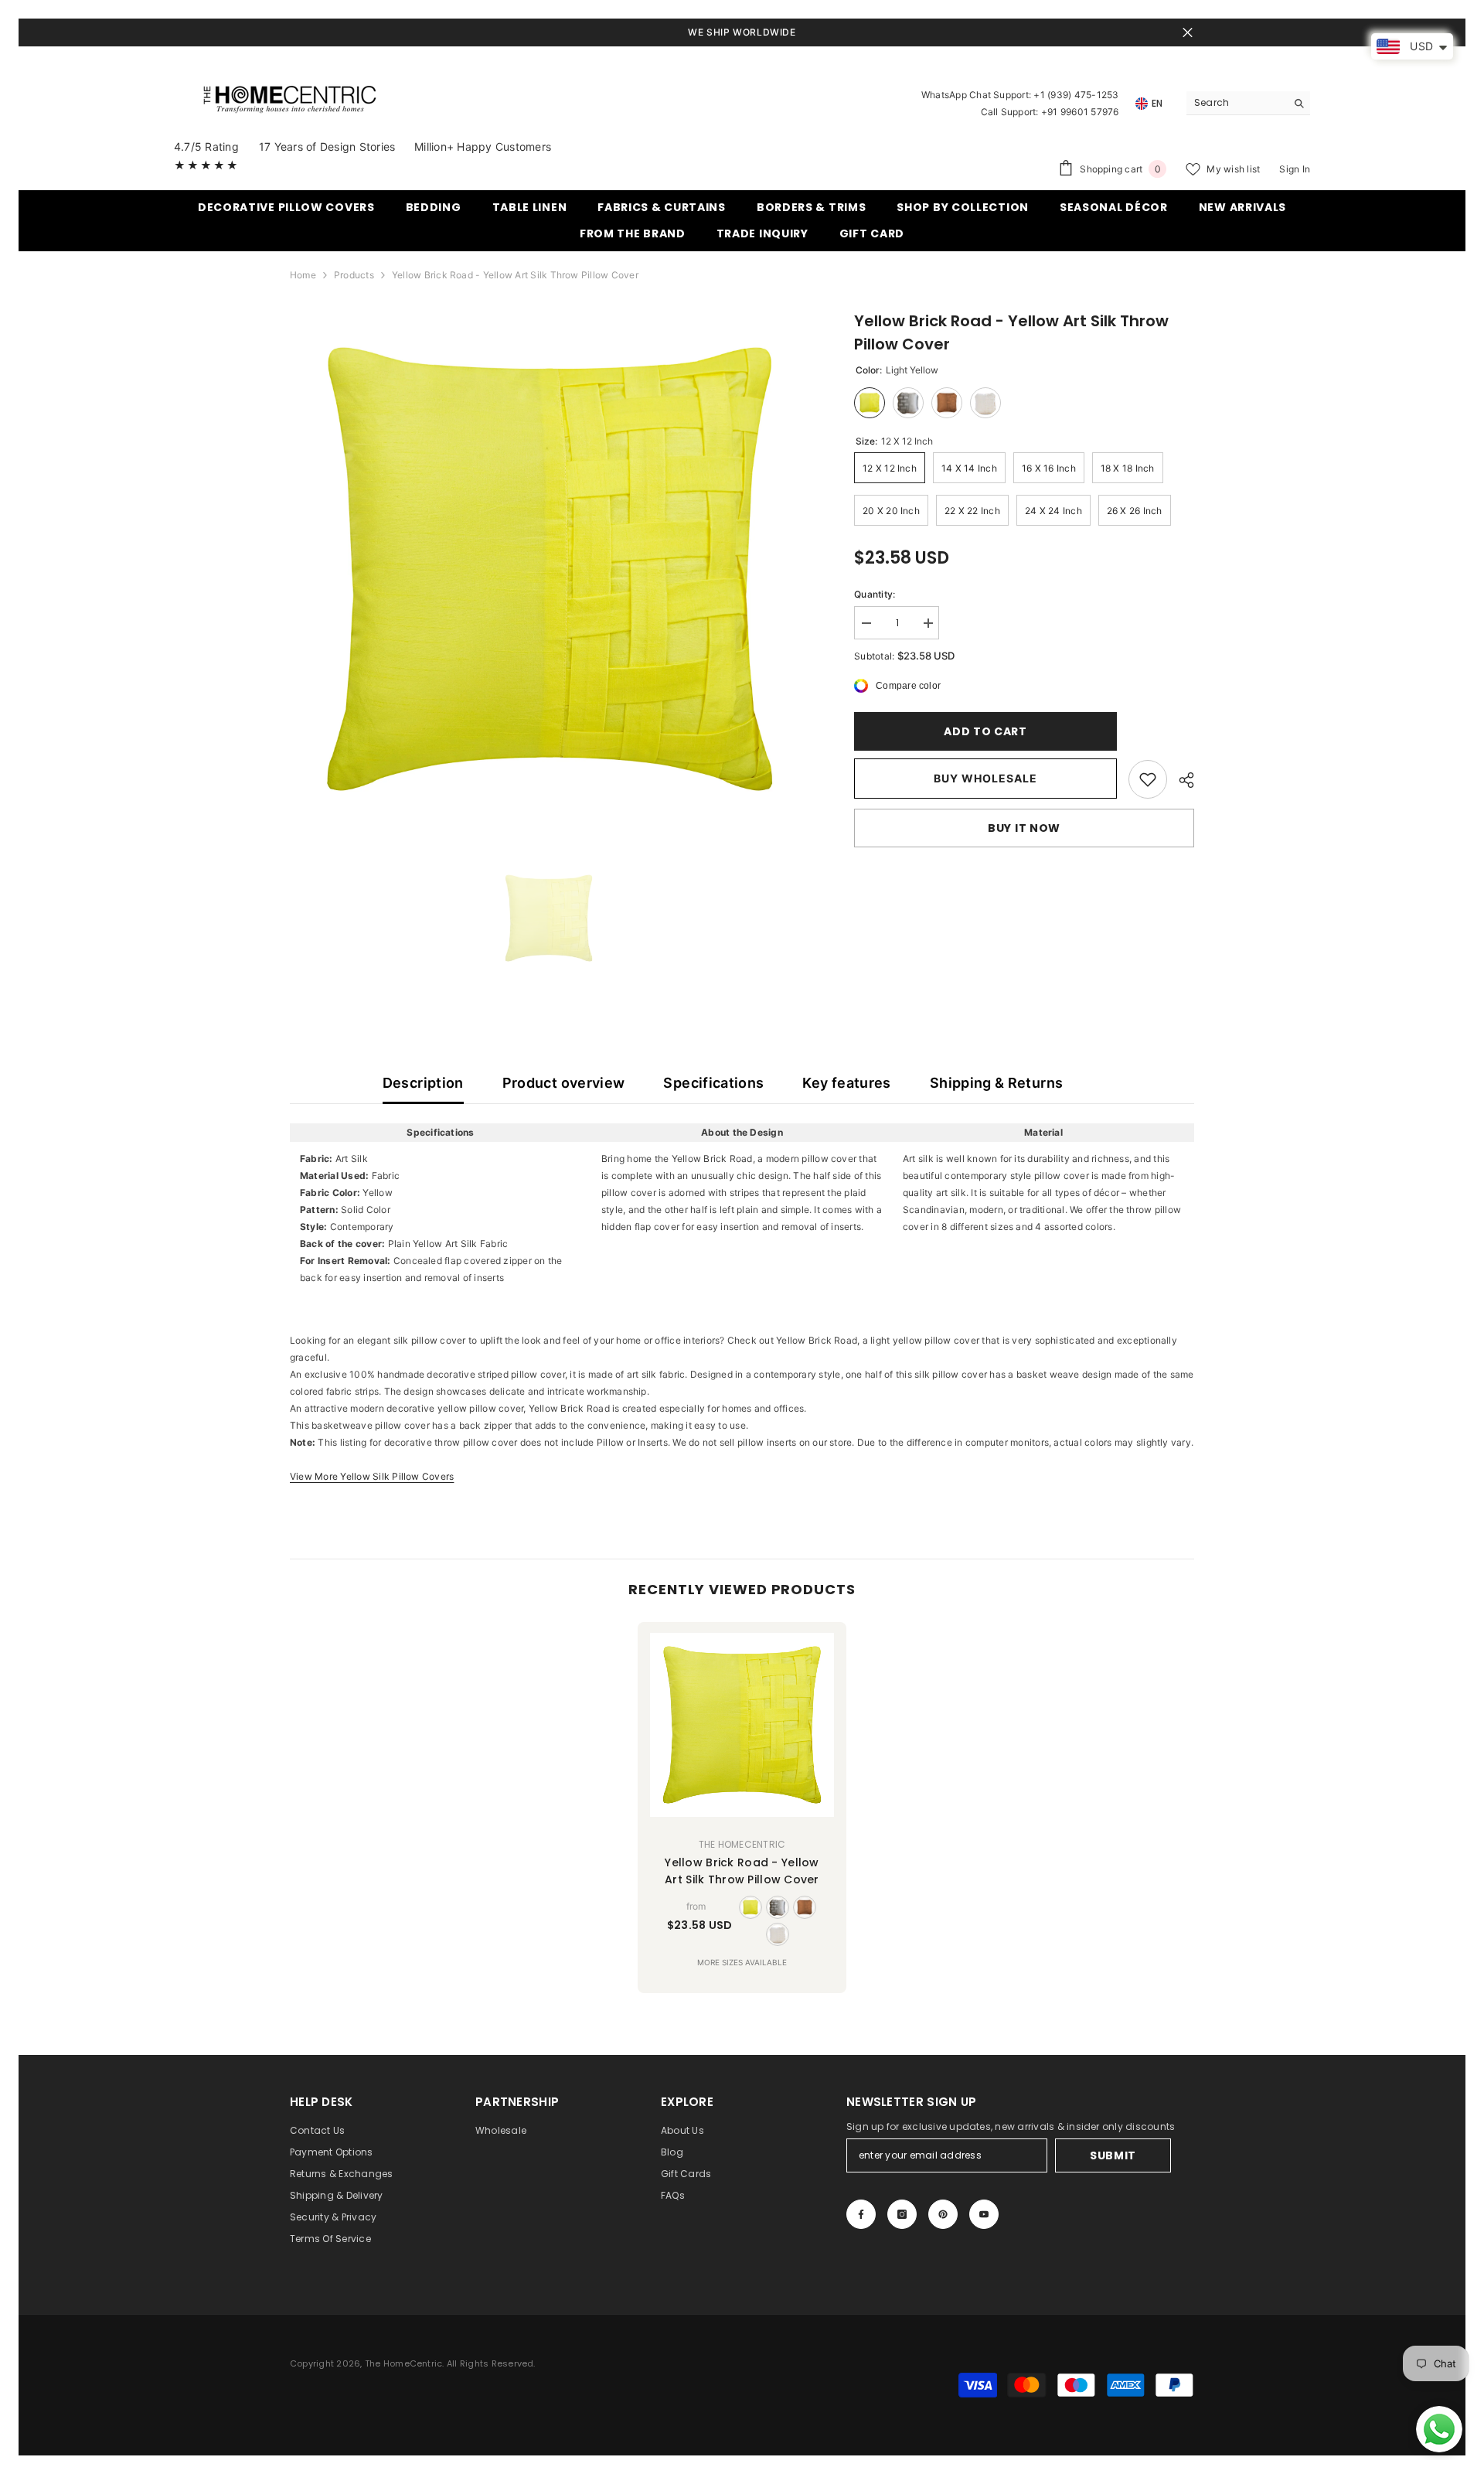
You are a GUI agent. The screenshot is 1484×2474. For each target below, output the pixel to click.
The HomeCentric (742, 1844)
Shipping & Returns (996, 1083)
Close (1188, 33)
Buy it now (1024, 828)
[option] (549, 569)
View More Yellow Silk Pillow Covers (372, 1476)
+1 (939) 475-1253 (1076, 95)
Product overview (564, 1083)
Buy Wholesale (985, 778)
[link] (1148, 779)
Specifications (713, 1083)
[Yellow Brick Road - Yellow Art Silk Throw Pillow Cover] (742, 1725)
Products (354, 275)
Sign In (1295, 169)
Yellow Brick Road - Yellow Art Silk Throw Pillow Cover (742, 1871)
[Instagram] (902, 2214)
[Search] (1248, 103)
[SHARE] (1181, 780)
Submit (1113, 2155)
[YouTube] (984, 2214)
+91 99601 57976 (1080, 112)
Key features (846, 1083)
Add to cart (984, 731)
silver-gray (778, 1907)
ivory (778, 1934)
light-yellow (751, 1907)
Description (423, 1083)
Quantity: (875, 594)
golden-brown (805, 1907)
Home (303, 275)
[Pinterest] (943, 2214)
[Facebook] (861, 2214)
